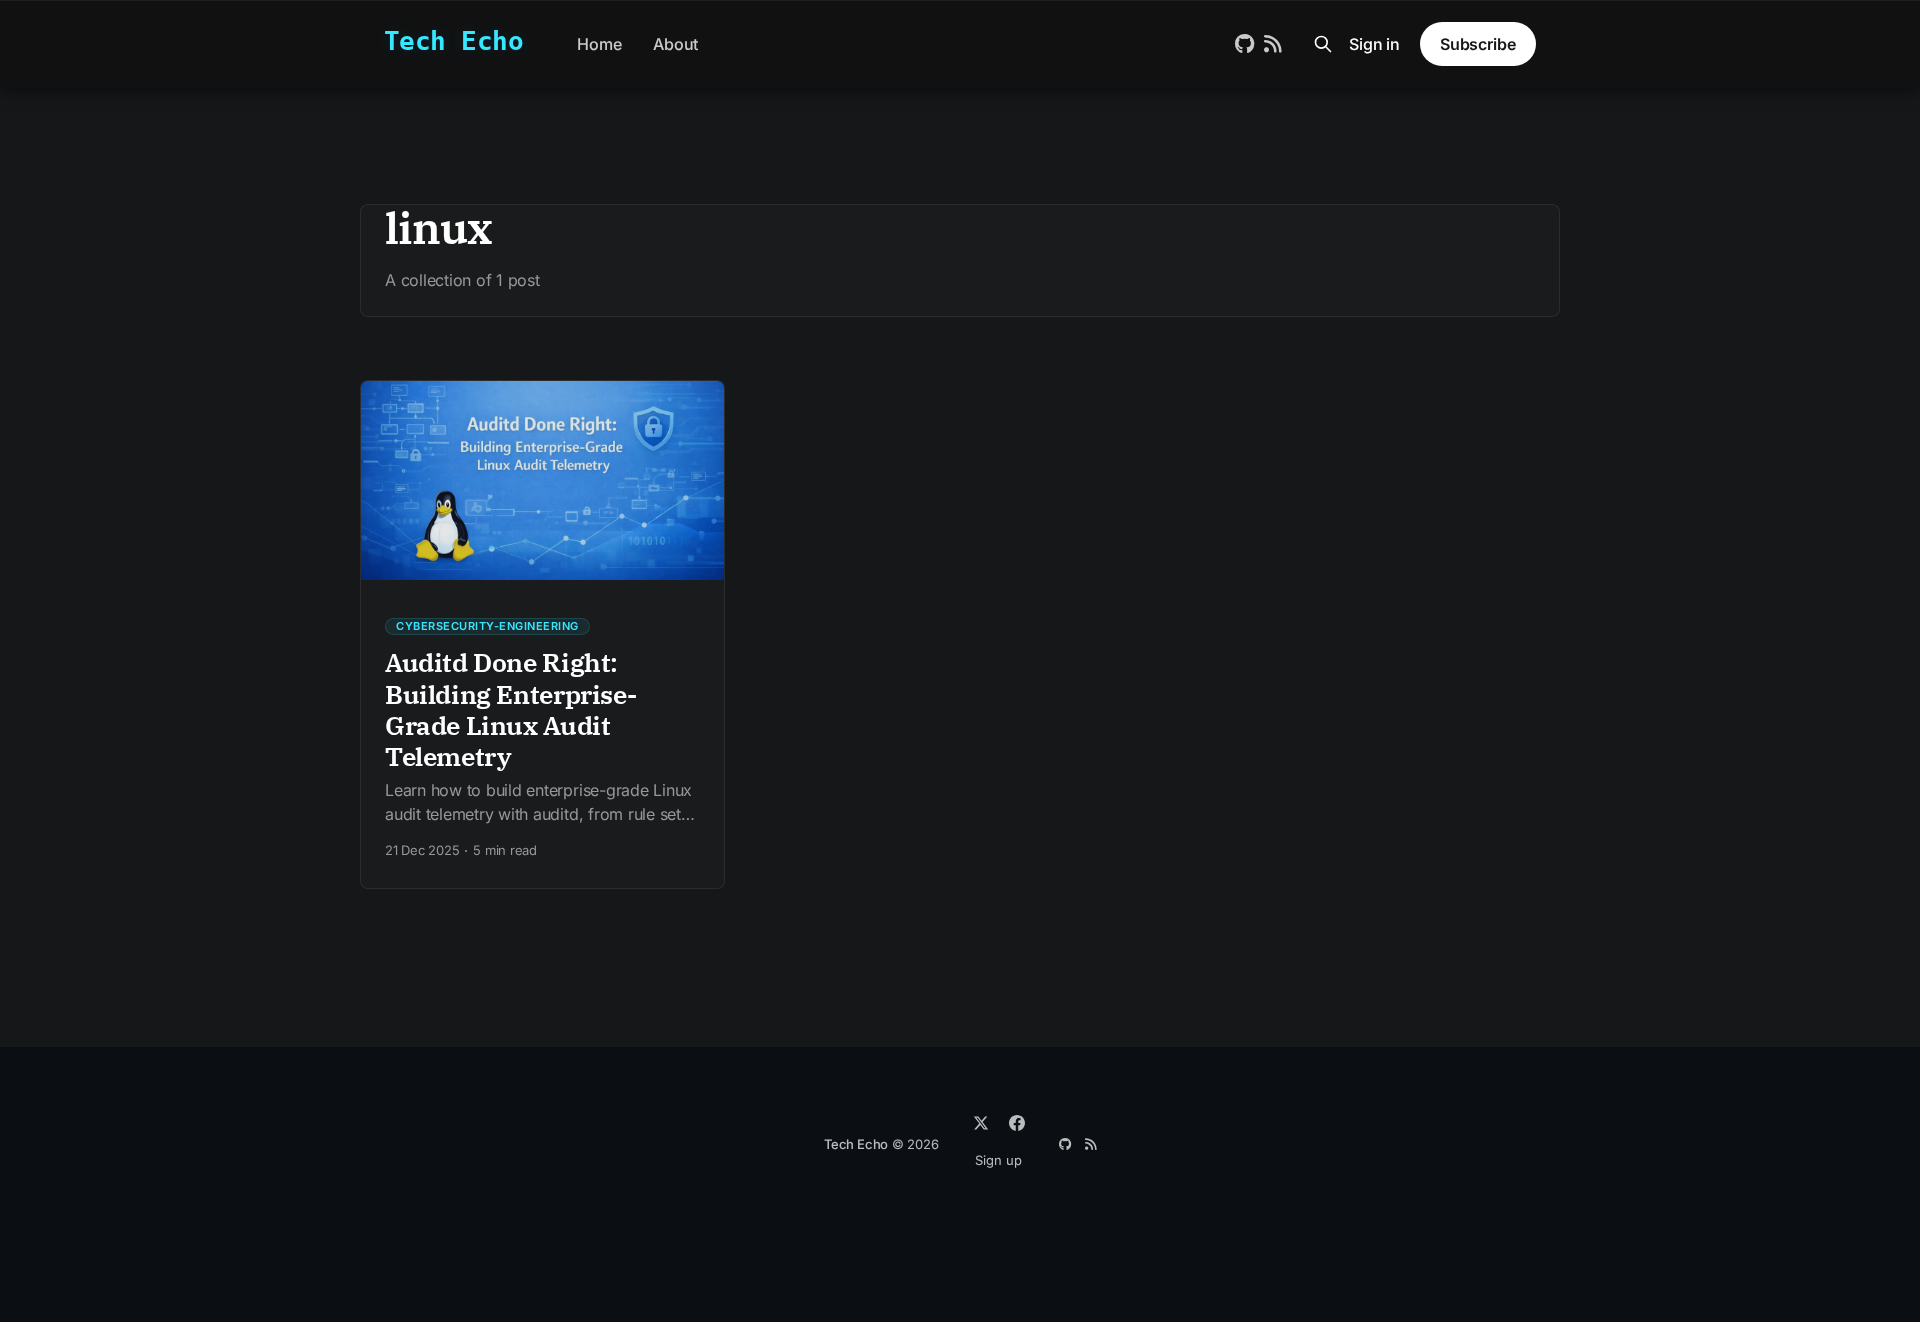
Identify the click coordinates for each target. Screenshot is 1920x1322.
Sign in (1374, 44)
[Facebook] (1017, 1123)
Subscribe (1478, 44)
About (675, 44)
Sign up (998, 1160)
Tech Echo (453, 41)
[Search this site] (1323, 44)
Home (599, 44)
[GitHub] (1065, 1144)
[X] (981, 1123)
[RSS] (1090, 1144)
